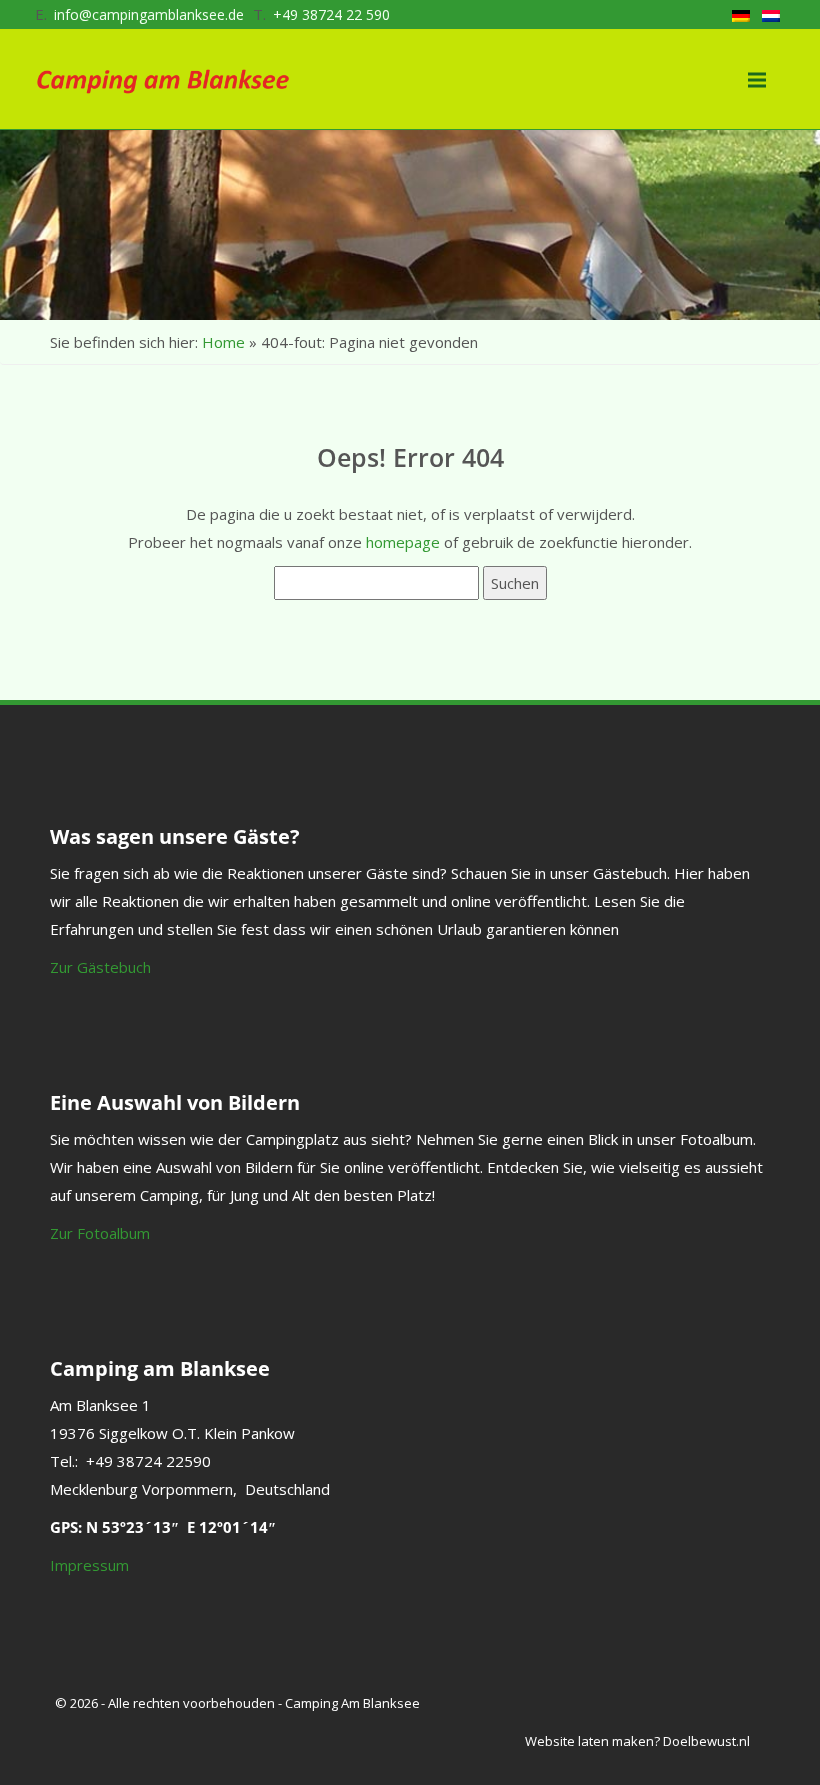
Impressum (89, 1565)
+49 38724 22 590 (331, 14)
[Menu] (757, 72)
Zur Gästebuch (100, 967)
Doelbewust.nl (706, 1741)
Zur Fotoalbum (100, 1233)
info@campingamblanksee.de (149, 14)
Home (223, 342)
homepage (403, 542)
